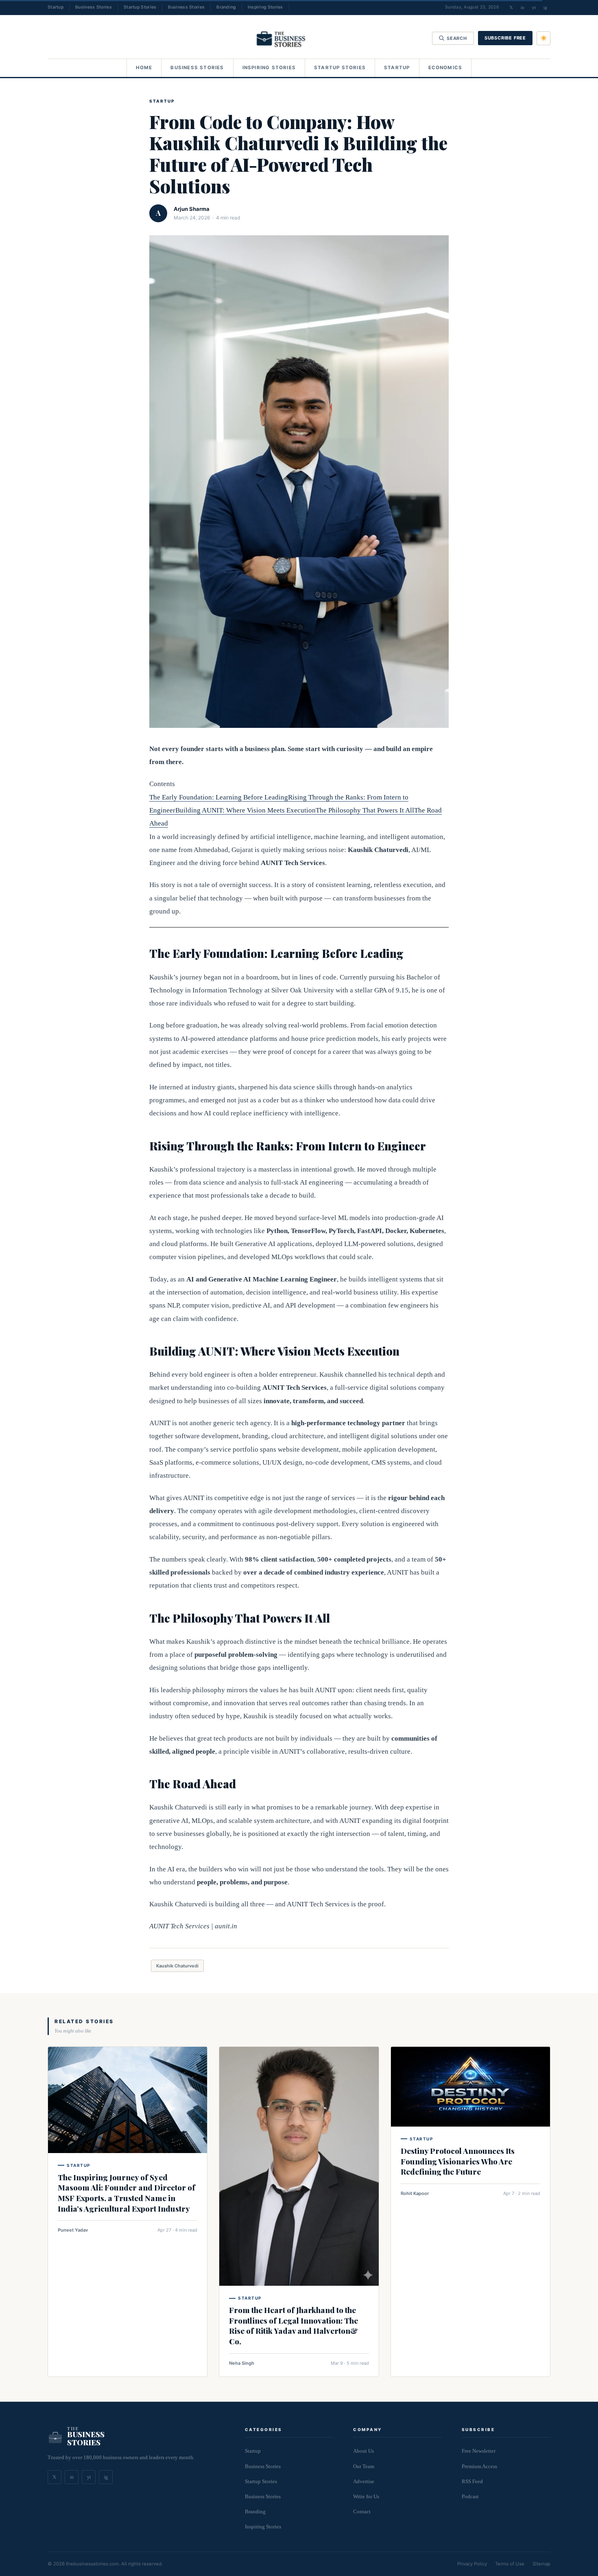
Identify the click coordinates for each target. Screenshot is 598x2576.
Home (144, 68)
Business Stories (94, 7)
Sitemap (541, 2564)
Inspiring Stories (265, 7)
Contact (362, 2511)
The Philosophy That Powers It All (365, 810)
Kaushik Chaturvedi (177, 1966)
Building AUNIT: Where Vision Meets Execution (246, 810)
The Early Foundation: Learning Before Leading (219, 797)
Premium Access (479, 2466)
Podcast (470, 2496)
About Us (363, 2451)
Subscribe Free (505, 38)
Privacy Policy (472, 2564)
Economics (445, 68)
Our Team (364, 2466)
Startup (56, 7)
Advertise (364, 2481)
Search (457, 38)
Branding (226, 7)
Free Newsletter (479, 2451)
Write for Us (366, 2496)
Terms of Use (510, 2564)
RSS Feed (472, 2481)
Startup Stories (140, 7)
